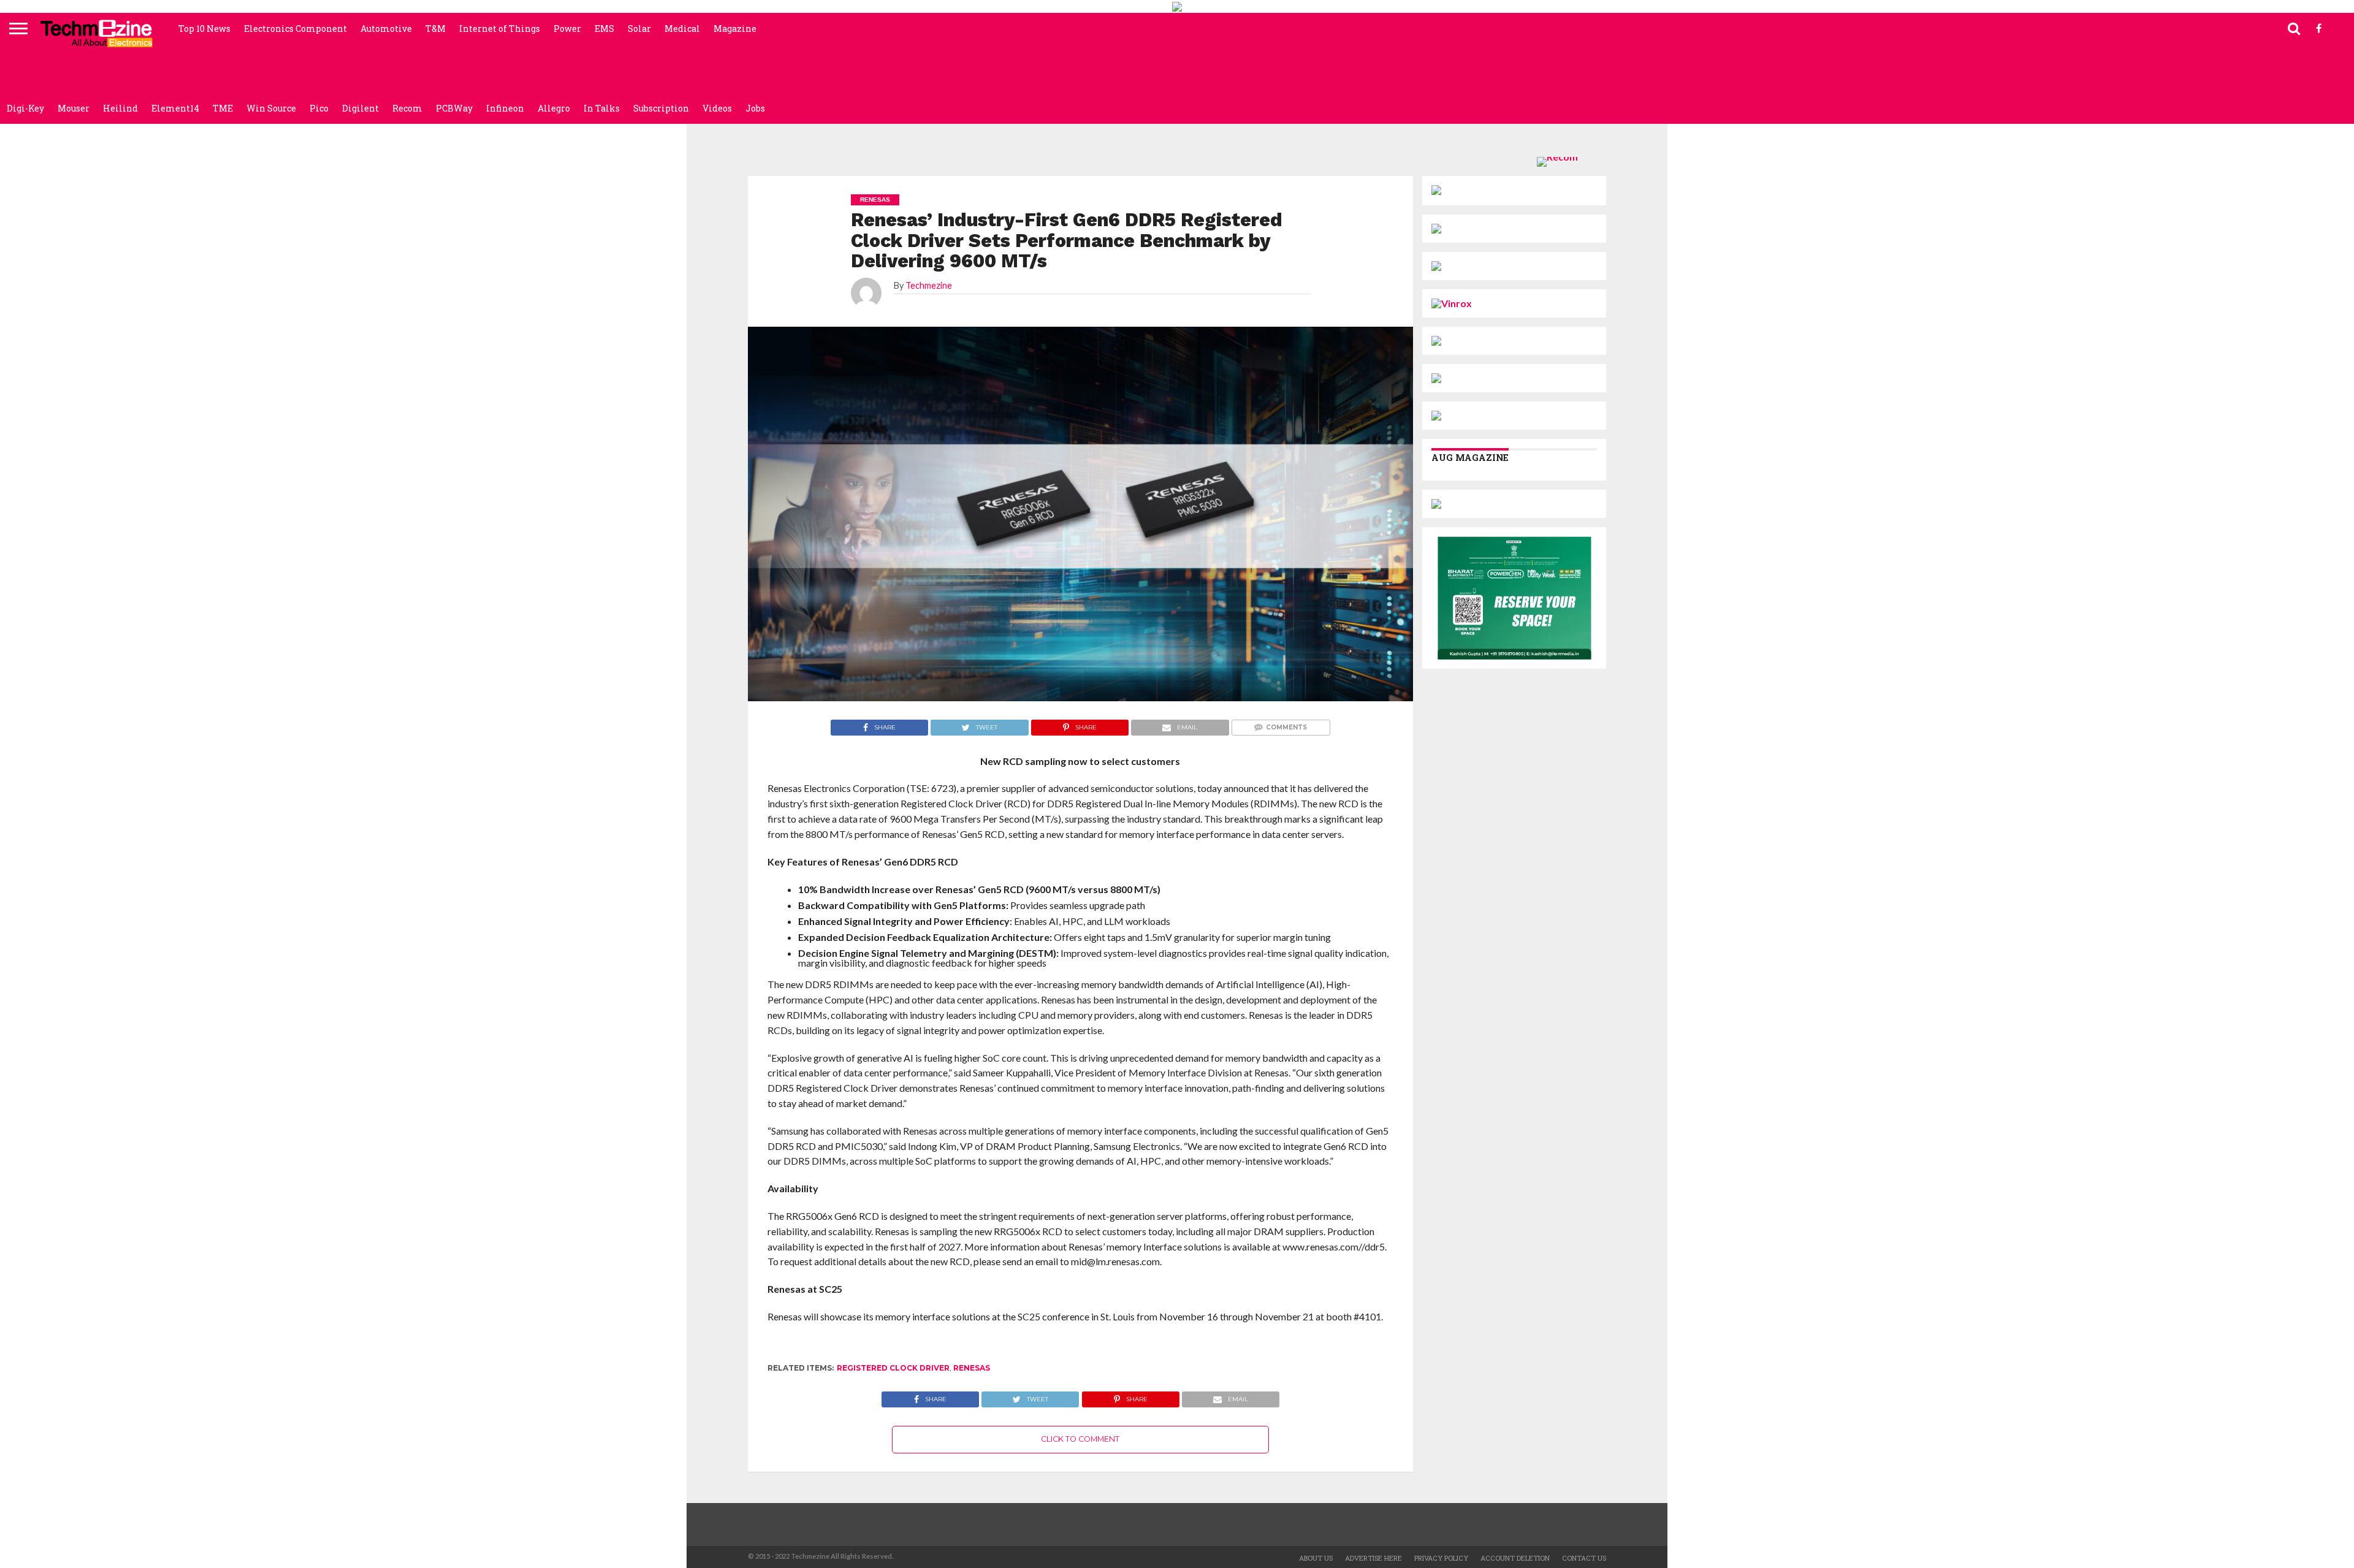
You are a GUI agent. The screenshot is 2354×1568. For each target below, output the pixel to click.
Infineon (505, 108)
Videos (717, 108)
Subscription (661, 108)
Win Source (271, 108)
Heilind (120, 108)
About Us (1316, 1558)
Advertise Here (1373, 1558)
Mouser (74, 108)
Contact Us (1584, 1558)
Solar (639, 29)
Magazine (735, 29)
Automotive (386, 29)
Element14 (175, 108)
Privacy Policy (1441, 1558)
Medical (682, 29)
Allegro (554, 108)
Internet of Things (500, 29)
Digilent (360, 108)
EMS (604, 29)
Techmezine (929, 285)
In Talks (602, 108)
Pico (319, 108)
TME (223, 108)
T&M (436, 29)
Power (567, 29)
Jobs (755, 108)
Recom (407, 108)
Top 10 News (204, 29)
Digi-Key (25, 108)
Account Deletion (1515, 1558)
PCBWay (454, 108)
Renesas (972, 1368)
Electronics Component (295, 29)
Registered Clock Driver (893, 1368)
